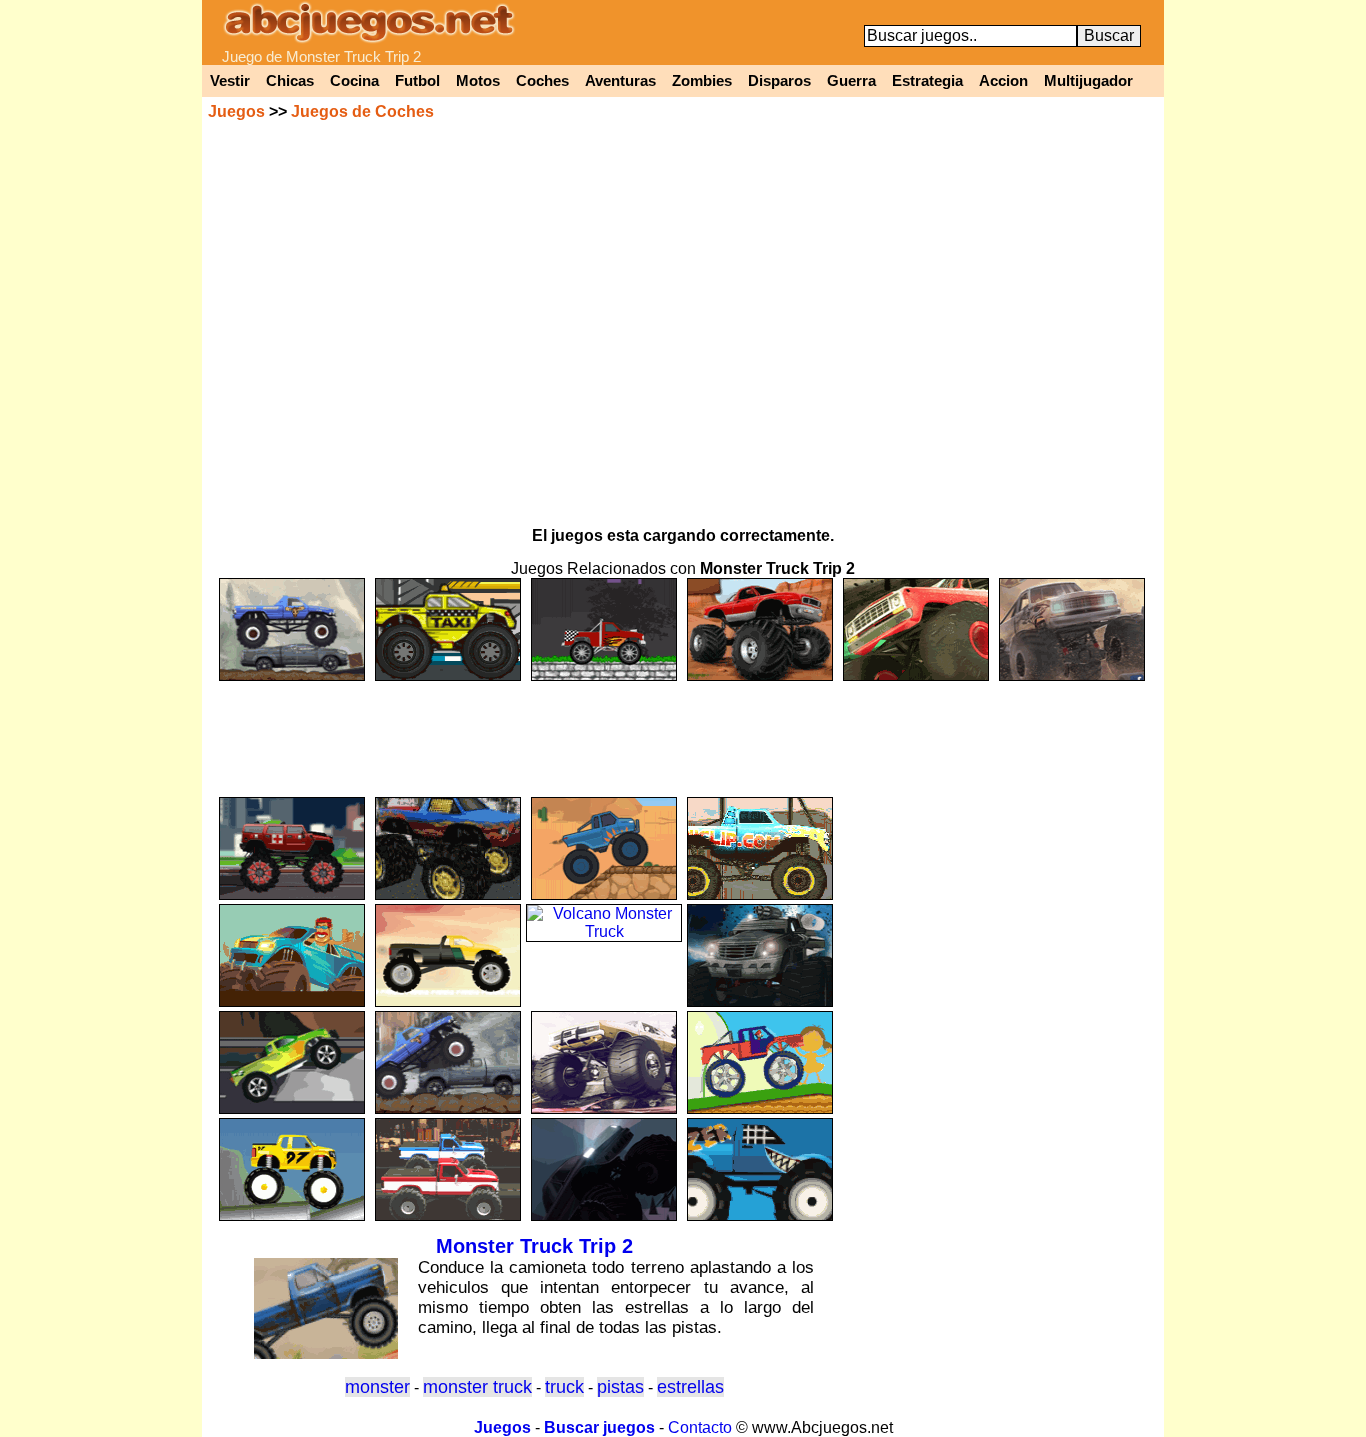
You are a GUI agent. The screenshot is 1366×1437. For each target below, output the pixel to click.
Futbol (417, 81)
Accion (1003, 81)
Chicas (290, 81)
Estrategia (927, 81)
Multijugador (1088, 81)
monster (377, 1387)
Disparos (779, 81)
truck (564, 1387)
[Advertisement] (683, 730)
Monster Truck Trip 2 (534, 1246)
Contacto (700, 1427)
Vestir (230, 81)
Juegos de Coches (362, 111)
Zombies (702, 81)
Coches (542, 81)
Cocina (354, 81)
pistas (620, 1387)
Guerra (851, 81)
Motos (478, 81)
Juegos (236, 111)
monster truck (477, 1387)
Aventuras (620, 81)
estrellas (690, 1387)
